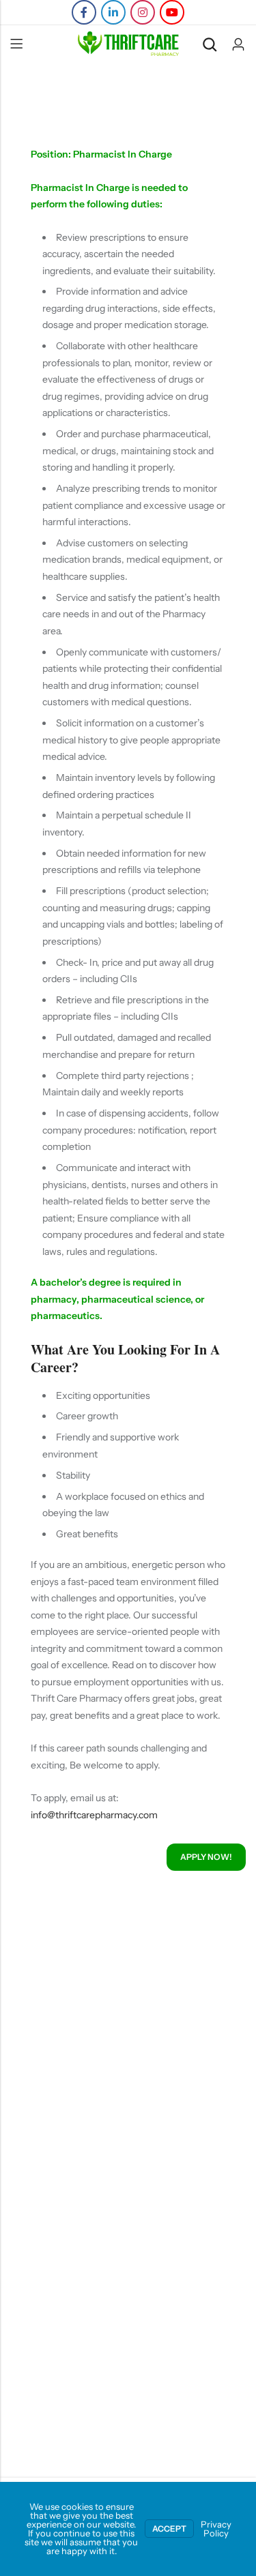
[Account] (238, 45)
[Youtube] (172, 12)
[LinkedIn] (113, 12)
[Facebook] (84, 12)
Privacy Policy (216, 2529)
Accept (169, 2529)
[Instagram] (143, 12)
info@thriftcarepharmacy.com (94, 1815)
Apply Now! (206, 1857)
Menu (16, 44)
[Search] (210, 45)
